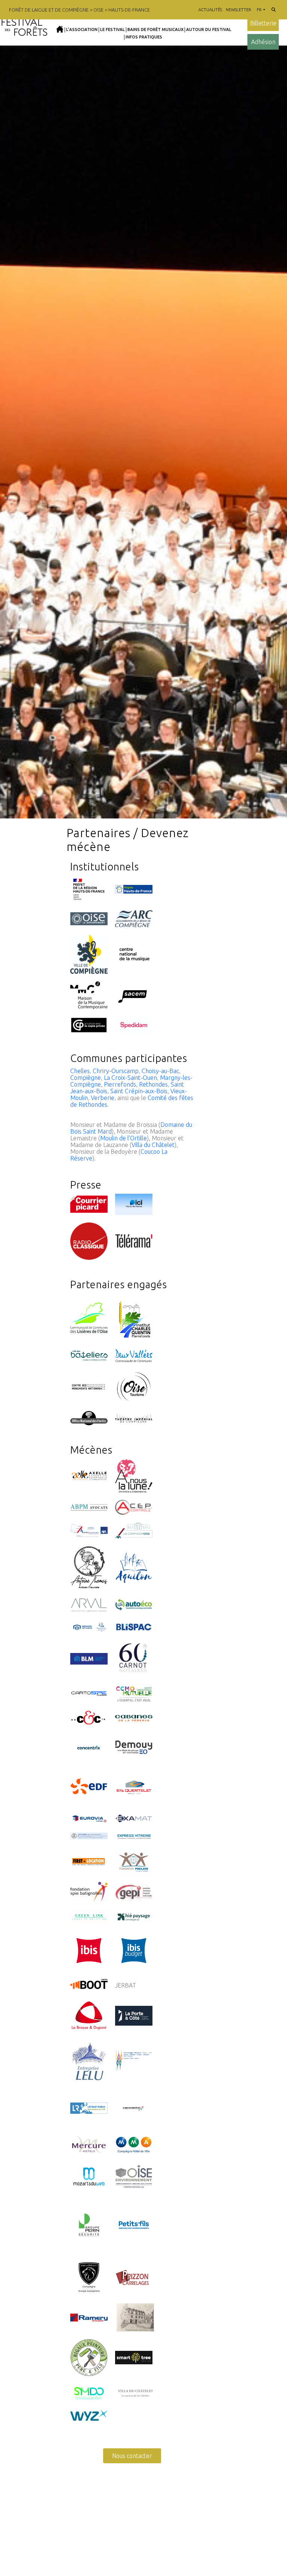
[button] (274, 10)
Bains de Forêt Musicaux (155, 29)
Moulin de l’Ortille (124, 1138)
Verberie (103, 1098)
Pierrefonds (120, 1084)
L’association (82, 29)
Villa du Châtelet (153, 1145)
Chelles (80, 1071)
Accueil (60, 29)
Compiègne (86, 1078)
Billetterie (263, 23)
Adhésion (263, 42)
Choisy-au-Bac (160, 1071)
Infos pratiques (144, 37)
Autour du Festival (209, 29)
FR (259, 10)
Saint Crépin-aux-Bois (139, 1091)
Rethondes (153, 1084)
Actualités (210, 10)
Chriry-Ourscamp (116, 1071)
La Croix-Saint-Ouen (130, 1078)
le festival (112, 29)
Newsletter (238, 10)
